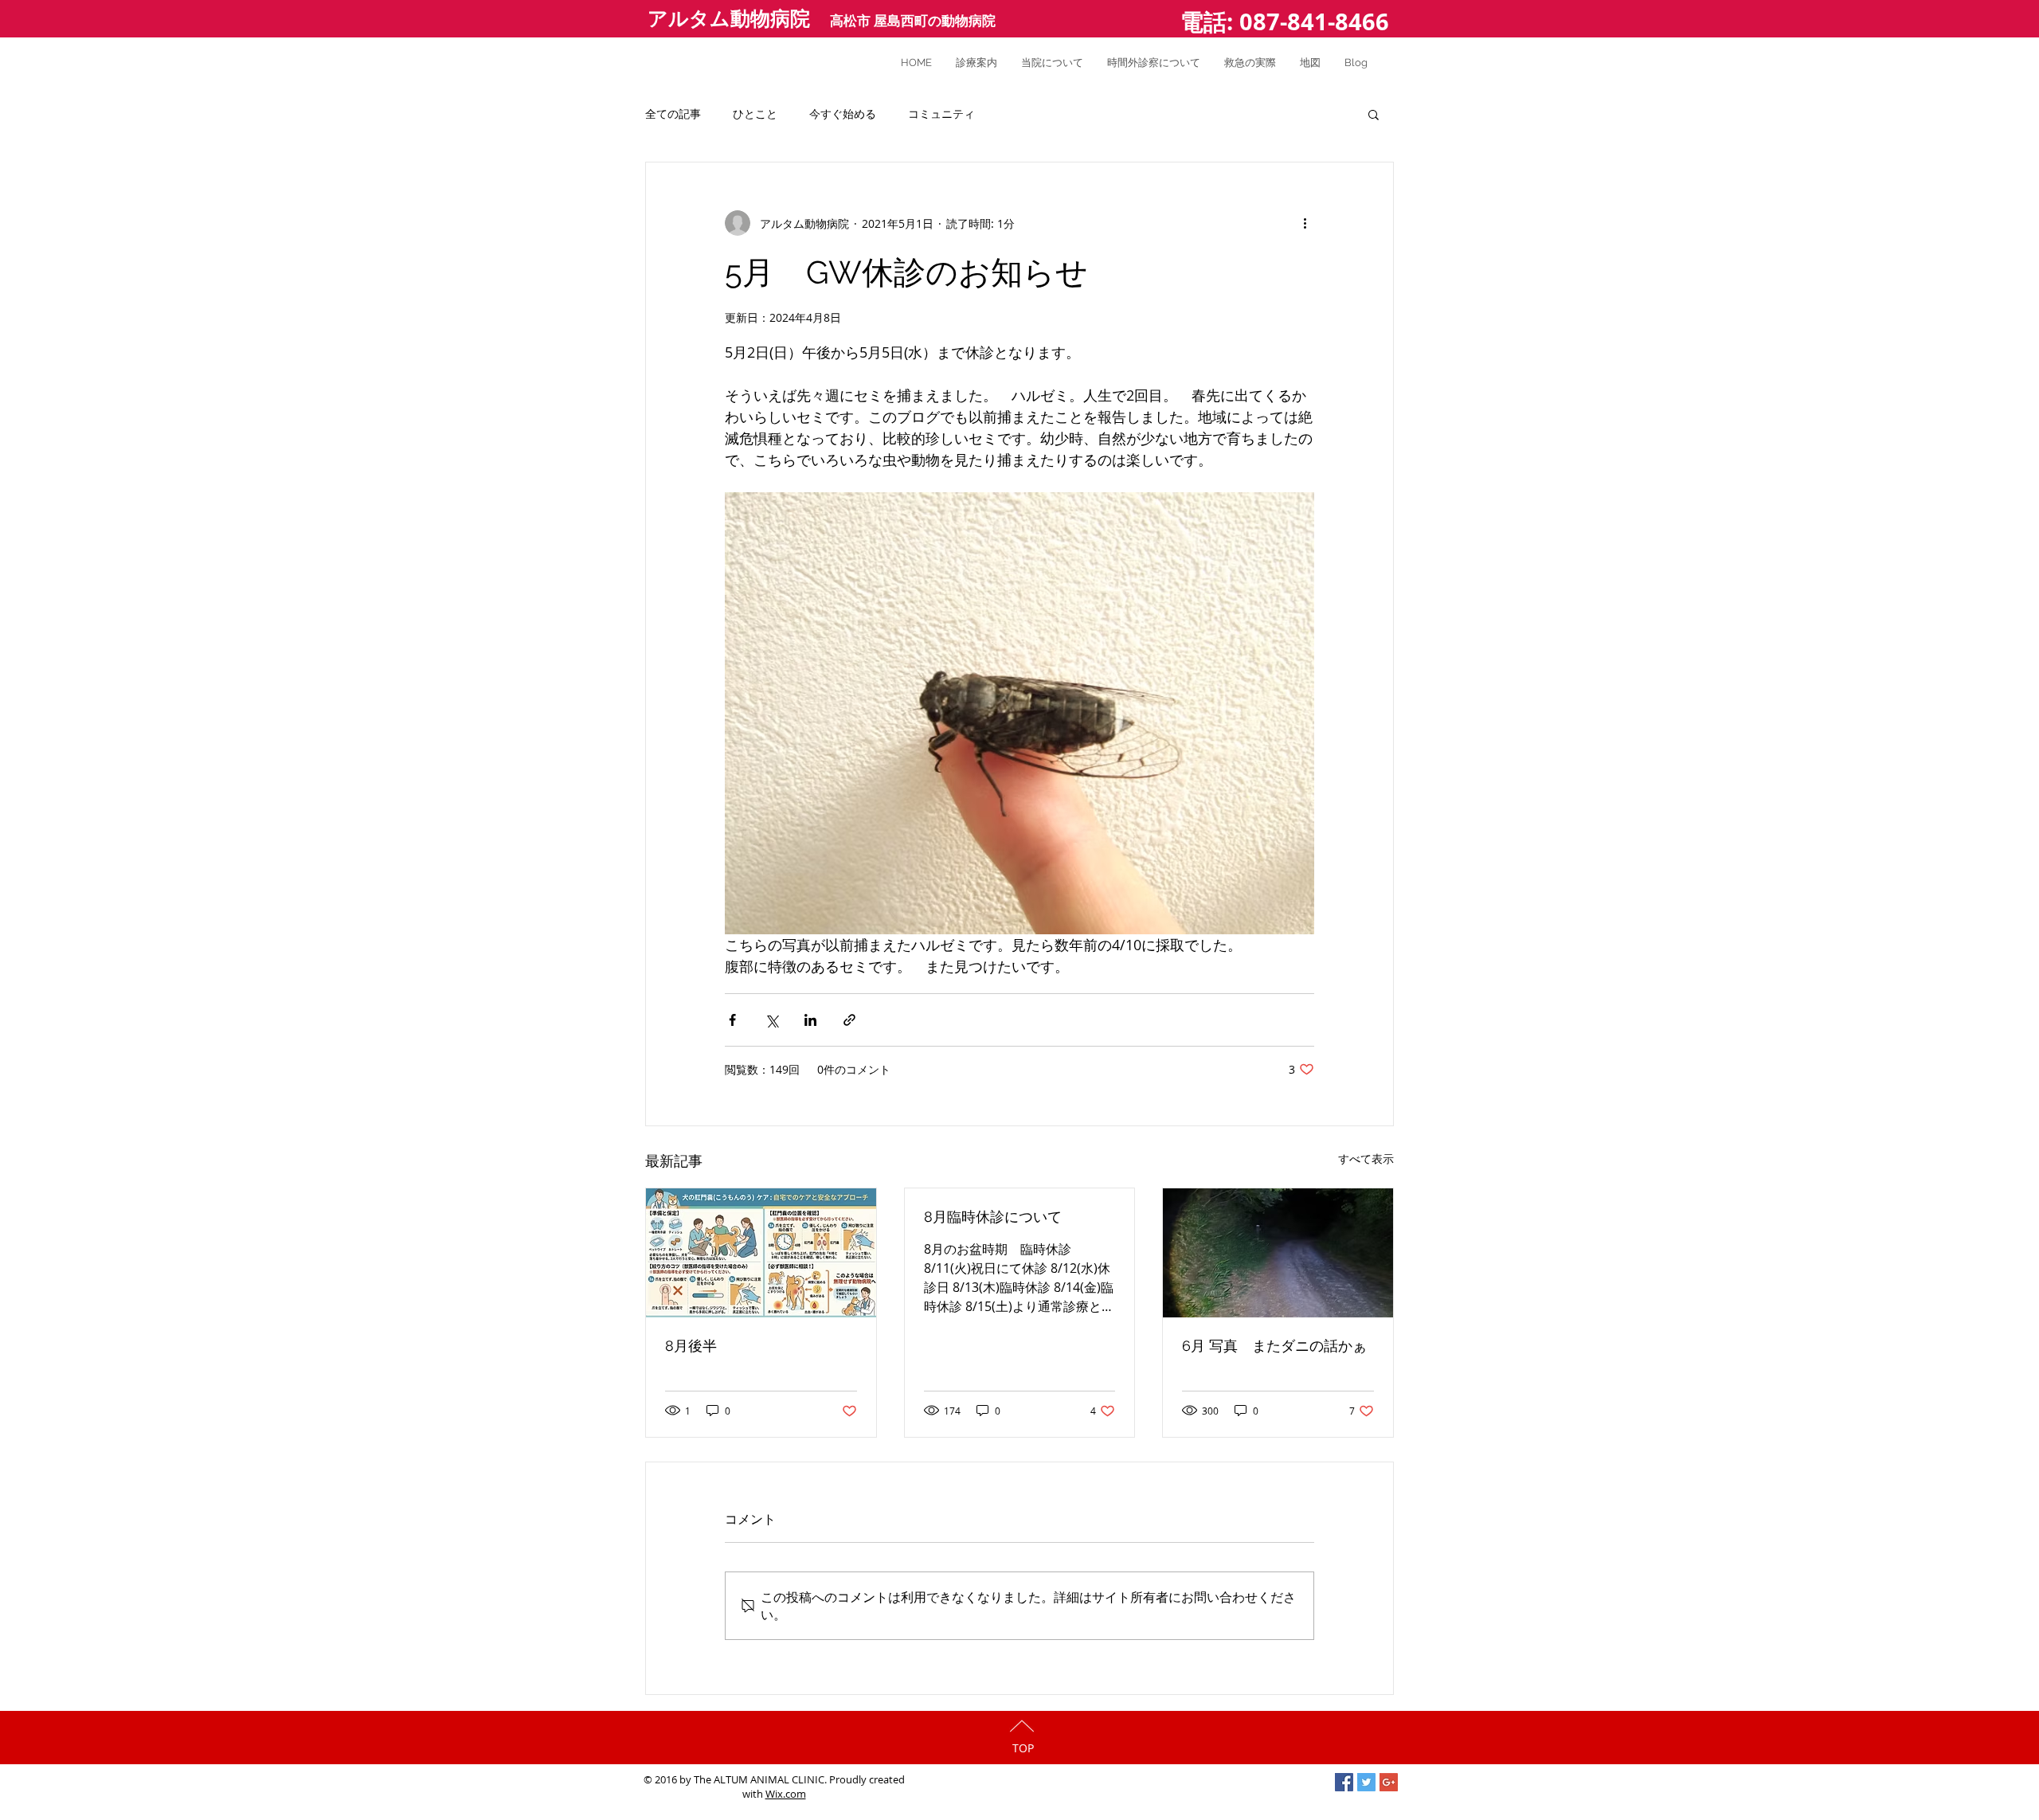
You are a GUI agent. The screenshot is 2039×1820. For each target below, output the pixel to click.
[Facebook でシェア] (732, 1020)
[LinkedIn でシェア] (810, 1020)
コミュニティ (941, 114)
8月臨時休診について (993, 1217)
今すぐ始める (843, 114)
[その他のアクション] (1305, 223)
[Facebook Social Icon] (1344, 1782)
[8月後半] (761, 1253)
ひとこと (755, 114)
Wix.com (786, 1794)
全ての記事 (673, 114)
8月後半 (691, 1346)
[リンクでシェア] (849, 1020)
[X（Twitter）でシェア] (771, 1020)
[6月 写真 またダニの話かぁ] (1278, 1253)
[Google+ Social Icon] (1389, 1782)
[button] (1374, 114)
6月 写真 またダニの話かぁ (1274, 1346)
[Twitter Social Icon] (1366, 1782)
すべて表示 (1366, 1159)
